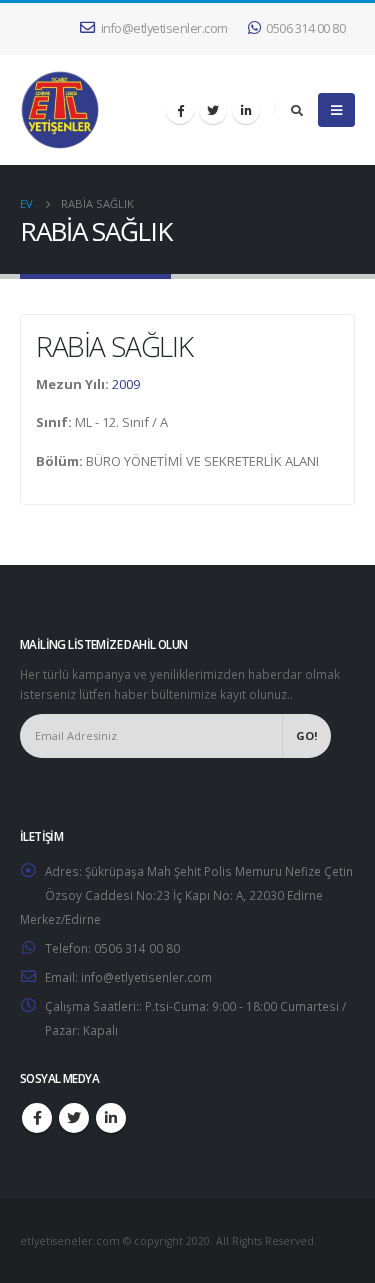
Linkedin (111, 1118)
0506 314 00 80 (305, 28)
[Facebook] (180, 110)
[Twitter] (213, 110)
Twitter (74, 1118)
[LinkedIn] (246, 110)
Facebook (37, 1118)
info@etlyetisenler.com (164, 28)
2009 (126, 384)
